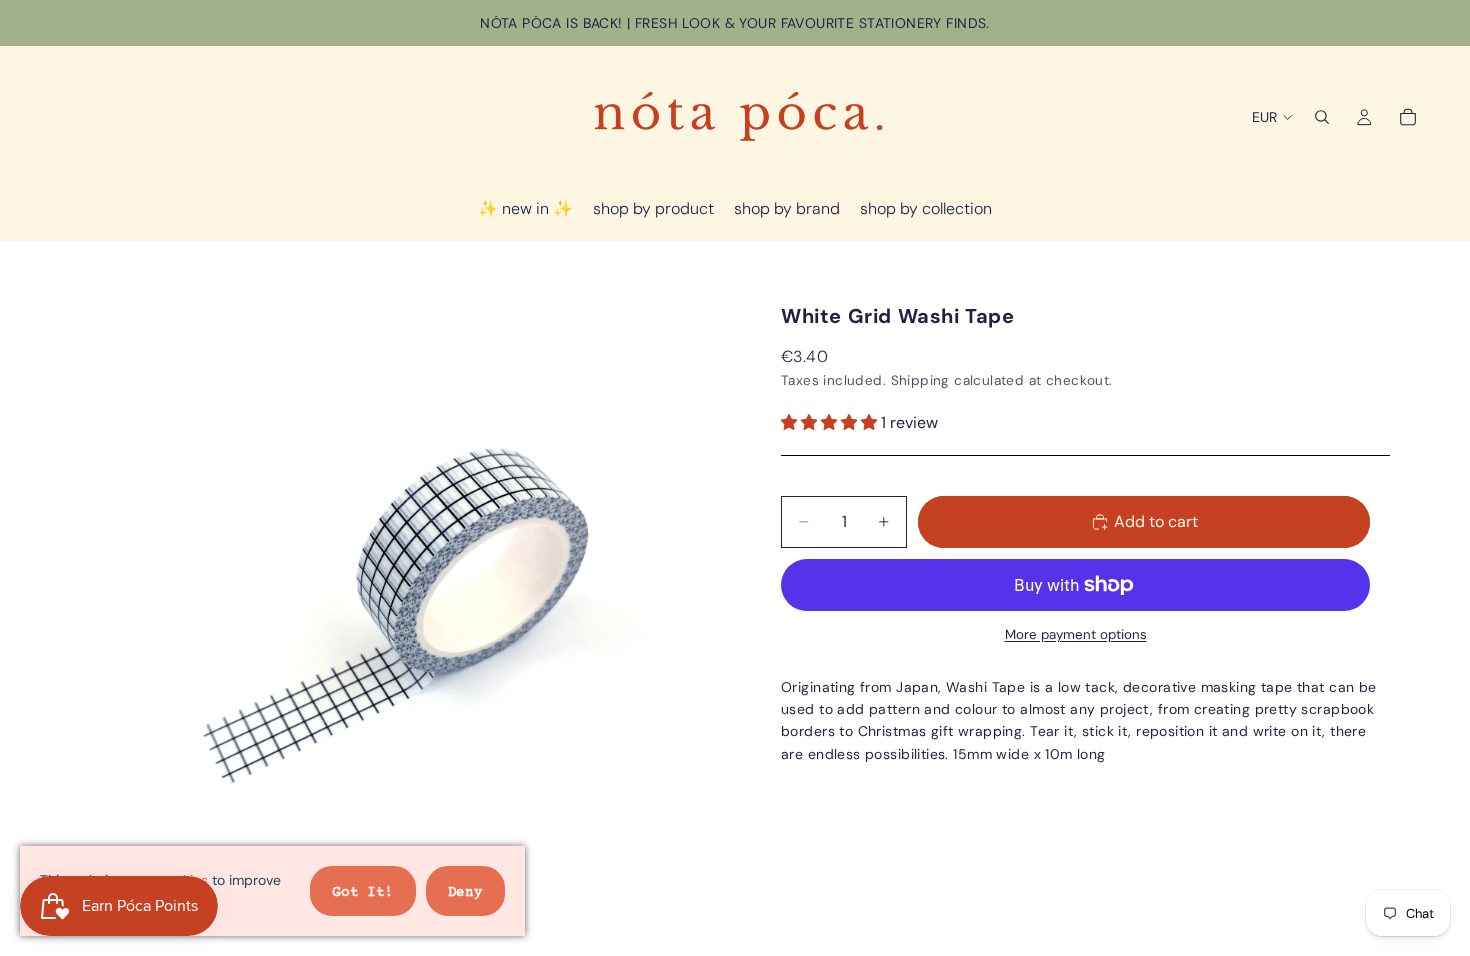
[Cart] (1408, 117)
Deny (465, 893)
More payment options (1076, 634)
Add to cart (1156, 521)
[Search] (1322, 117)
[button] (831, 422)
